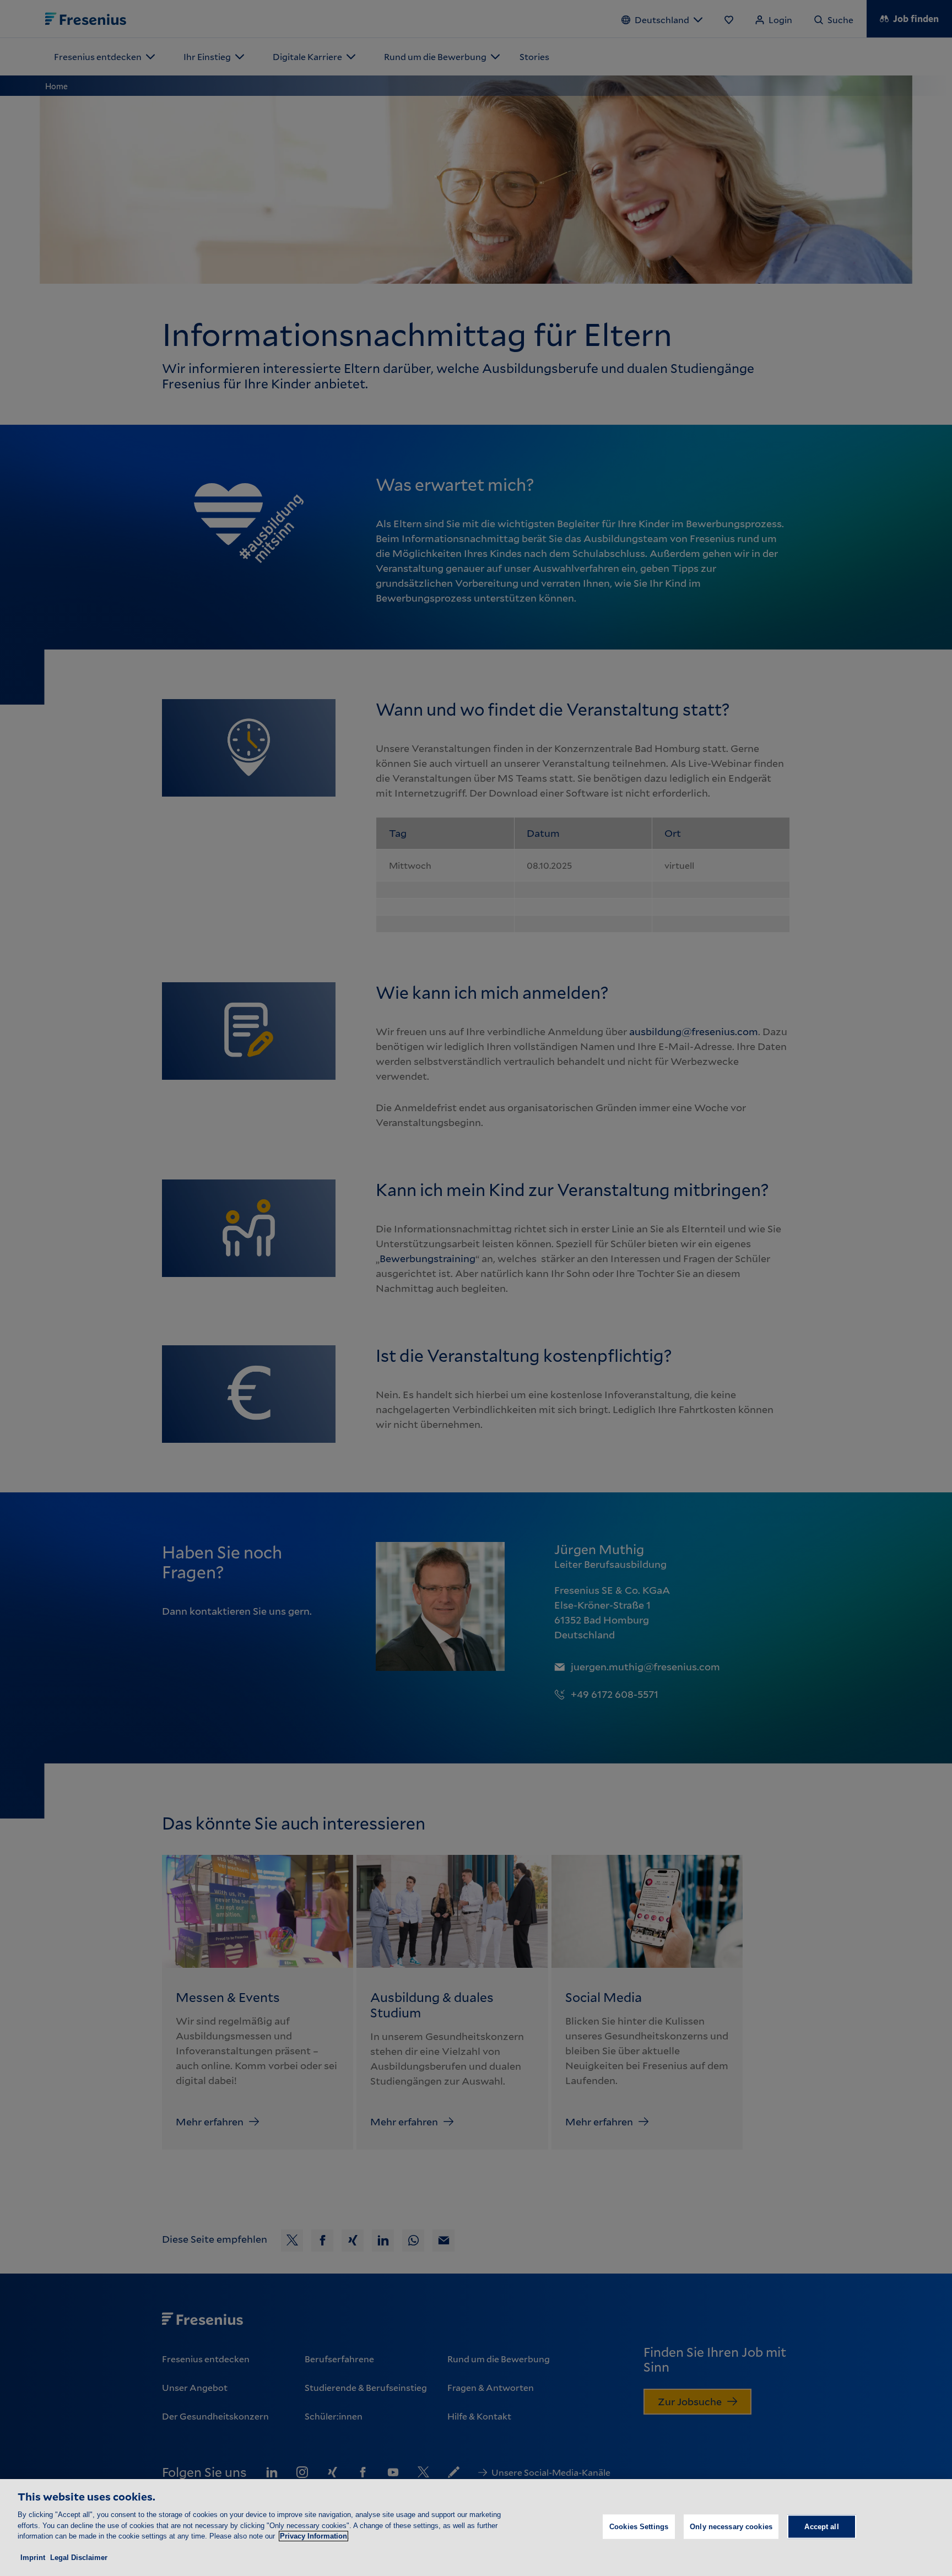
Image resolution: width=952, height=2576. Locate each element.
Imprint (33, 2558)
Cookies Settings (639, 2527)
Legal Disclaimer (79, 2558)
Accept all (821, 2527)
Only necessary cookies (731, 2527)
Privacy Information (313, 2536)
